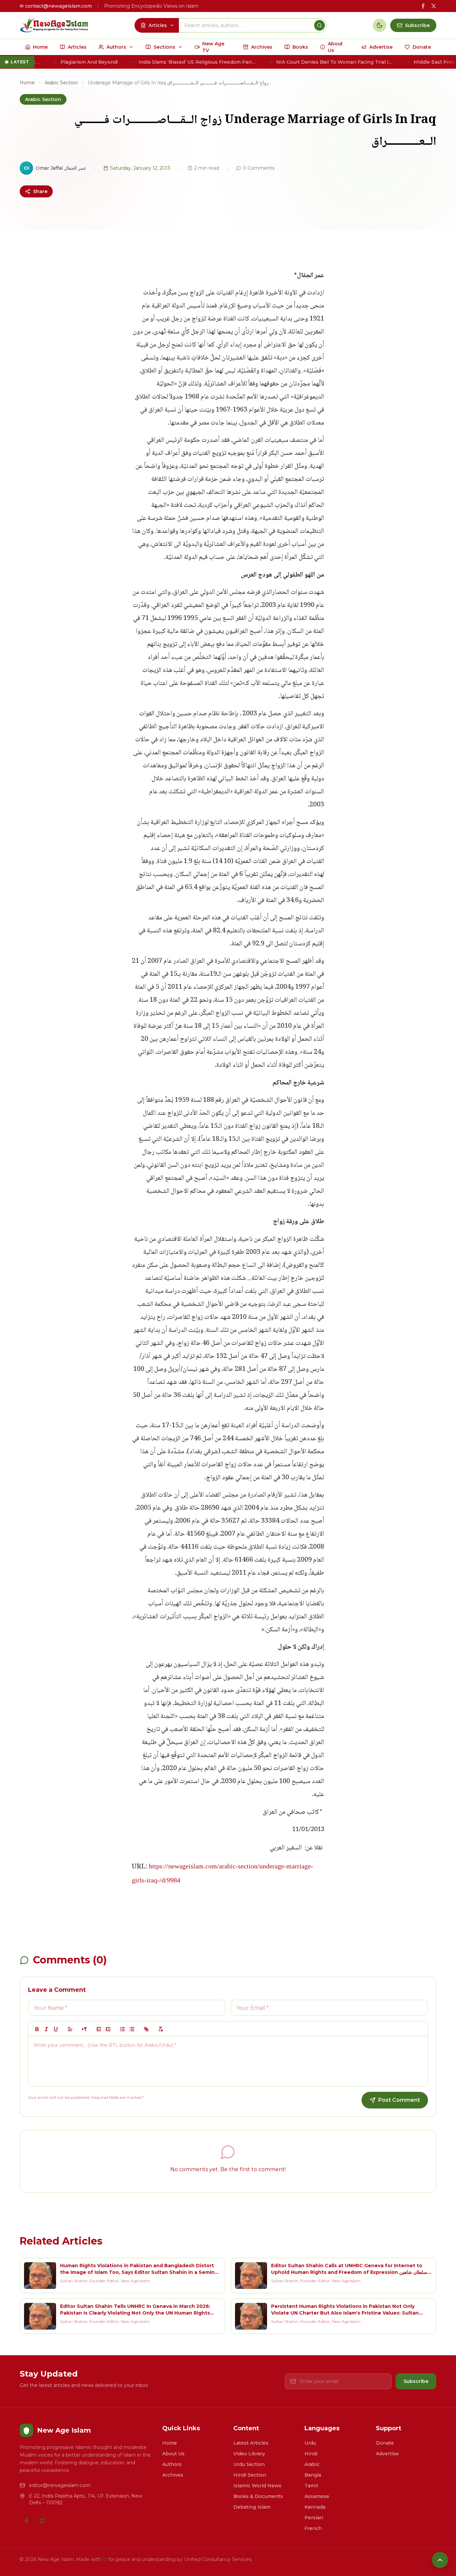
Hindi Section (250, 2475)
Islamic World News (257, 2486)
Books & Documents (258, 2496)
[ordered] (123, 2029)
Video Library (249, 2454)
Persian (314, 2518)
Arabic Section (61, 83)
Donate (385, 2443)
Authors (172, 2464)
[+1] (108, 2029)
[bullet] (132, 2029)
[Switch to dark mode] (380, 25)
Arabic (312, 2464)
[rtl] (84, 2029)
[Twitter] (42, 2521)
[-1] (99, 2029)
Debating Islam (252, 2507)
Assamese (317, 2496)
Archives (173, 2475)
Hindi (311, 2454)
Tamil (311, 2486)
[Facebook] (26, 2521)
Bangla (313, 2475)
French (313, 2528)
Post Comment (399, 2100)
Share (40, 191)
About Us (173, 2454)
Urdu (310, 2443)
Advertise (387, 2454)
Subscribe (416, 2381)
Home (27, 83)
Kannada (315, 2507)
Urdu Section (249, 2464)
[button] (70, 2029)
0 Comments (259, 168)
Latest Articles (251, 2443)
